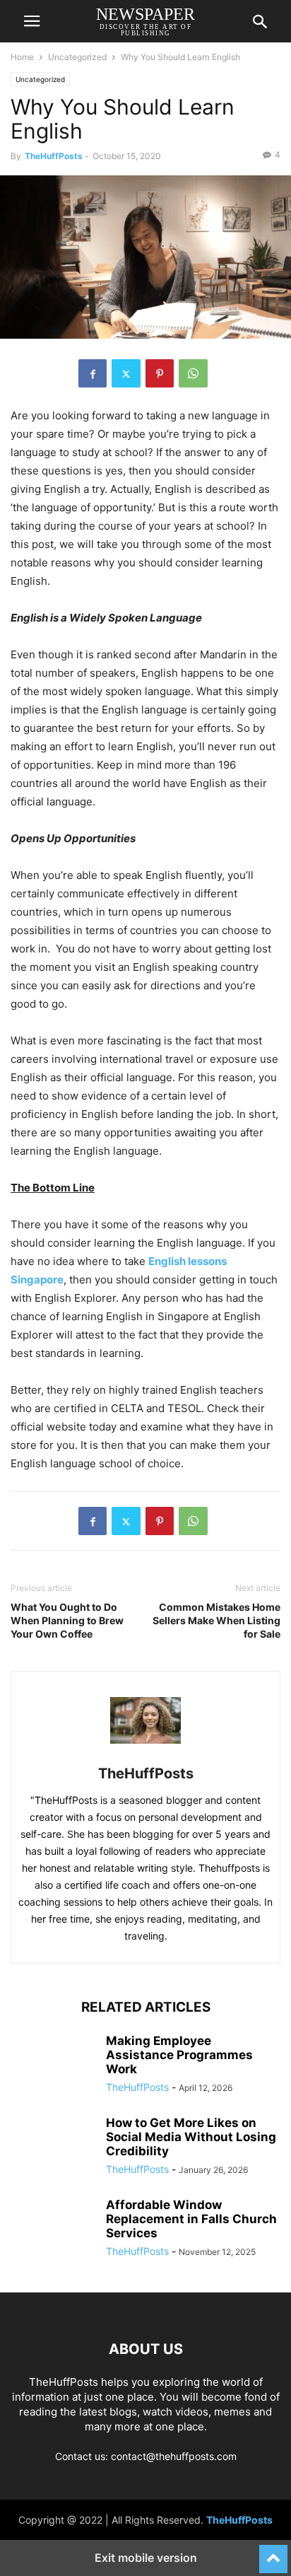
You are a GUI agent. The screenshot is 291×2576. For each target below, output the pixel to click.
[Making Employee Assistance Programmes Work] (53, 2065)
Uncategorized (77, 57)
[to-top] (273, 2553)
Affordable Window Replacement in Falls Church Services (191, 2219)
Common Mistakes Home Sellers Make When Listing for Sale (216, 1620)
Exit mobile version (146, 2558)
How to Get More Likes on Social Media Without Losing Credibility (191, 2137)
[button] (32, 21)
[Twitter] (126, 373)
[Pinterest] (160, 373)
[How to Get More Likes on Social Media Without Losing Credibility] (53, 2147)
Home (22, 57)
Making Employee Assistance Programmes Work (179, 2055)
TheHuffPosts (54, 156)
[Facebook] (93, 373)
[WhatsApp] (193, 373)
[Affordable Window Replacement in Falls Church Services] (53, 2230)
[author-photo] (145, 1754)
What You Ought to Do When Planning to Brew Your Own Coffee (67, 1620)
